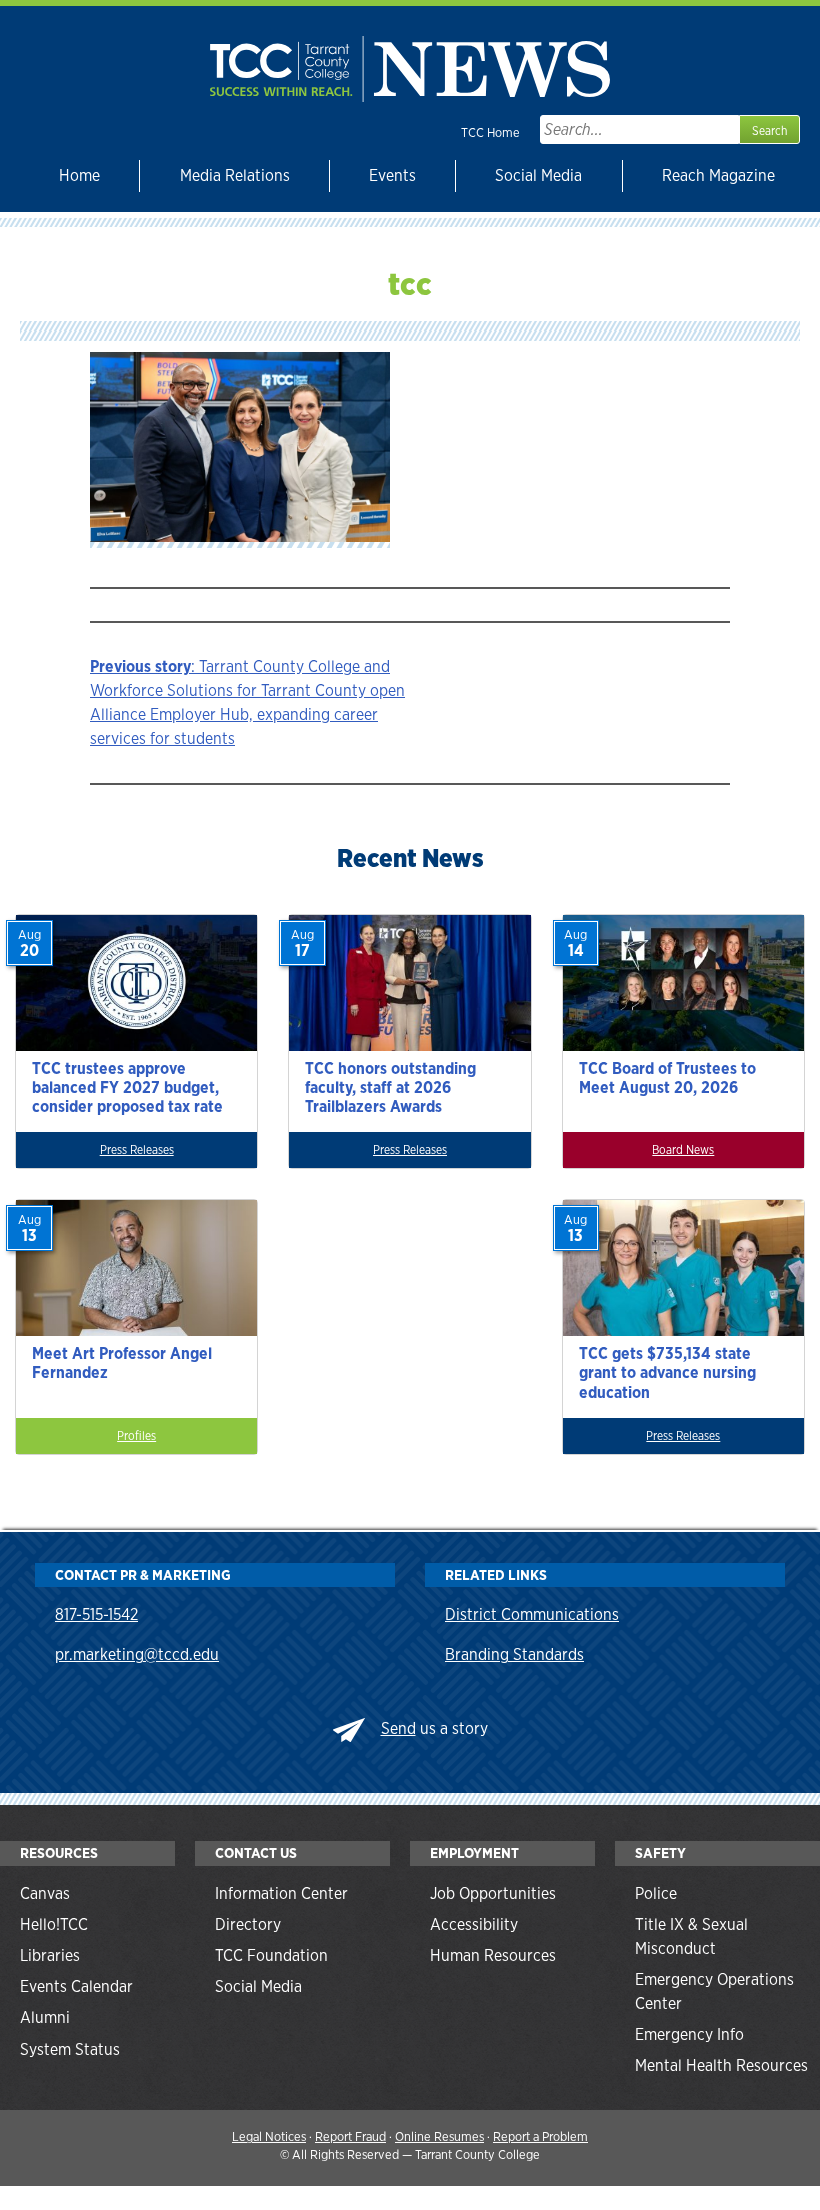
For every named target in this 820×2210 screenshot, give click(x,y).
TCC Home (490, 132)
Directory (248, 1924)
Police (656, 1893)
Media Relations (235, 175)
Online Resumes (439, 2136)
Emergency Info (689, 2034)
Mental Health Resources (721, 2065)
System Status (70, 2049)
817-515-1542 (96, 1614)
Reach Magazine (718, 175)
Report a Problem (540, 2136)
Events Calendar (76, 1986)
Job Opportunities (493, 1893)
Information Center (281, 1893)
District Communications (532, 1614)
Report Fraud (350, 2136)
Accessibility (474, 1924)
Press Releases (137, 1150)
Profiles (136, 1436)
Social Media (538, 175)
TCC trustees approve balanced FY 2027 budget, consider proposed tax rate (127, 1087)
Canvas (45, 1893)
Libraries (50, 1955)
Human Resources (493, 1955)
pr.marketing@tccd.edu (137, 1654)
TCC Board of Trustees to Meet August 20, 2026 (667, 1078)
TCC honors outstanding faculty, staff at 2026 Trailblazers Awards (390, 1087)
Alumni (45, 2017)
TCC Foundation (271, 1955)
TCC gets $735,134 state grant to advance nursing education (667, 1372)
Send (398, 1728)
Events (392, 175)
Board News (683, 1150)
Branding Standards (514, 1654)
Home (79, 175)
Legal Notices (269, 2136)
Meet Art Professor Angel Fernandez (122, 1363)
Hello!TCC (54, 1924)
